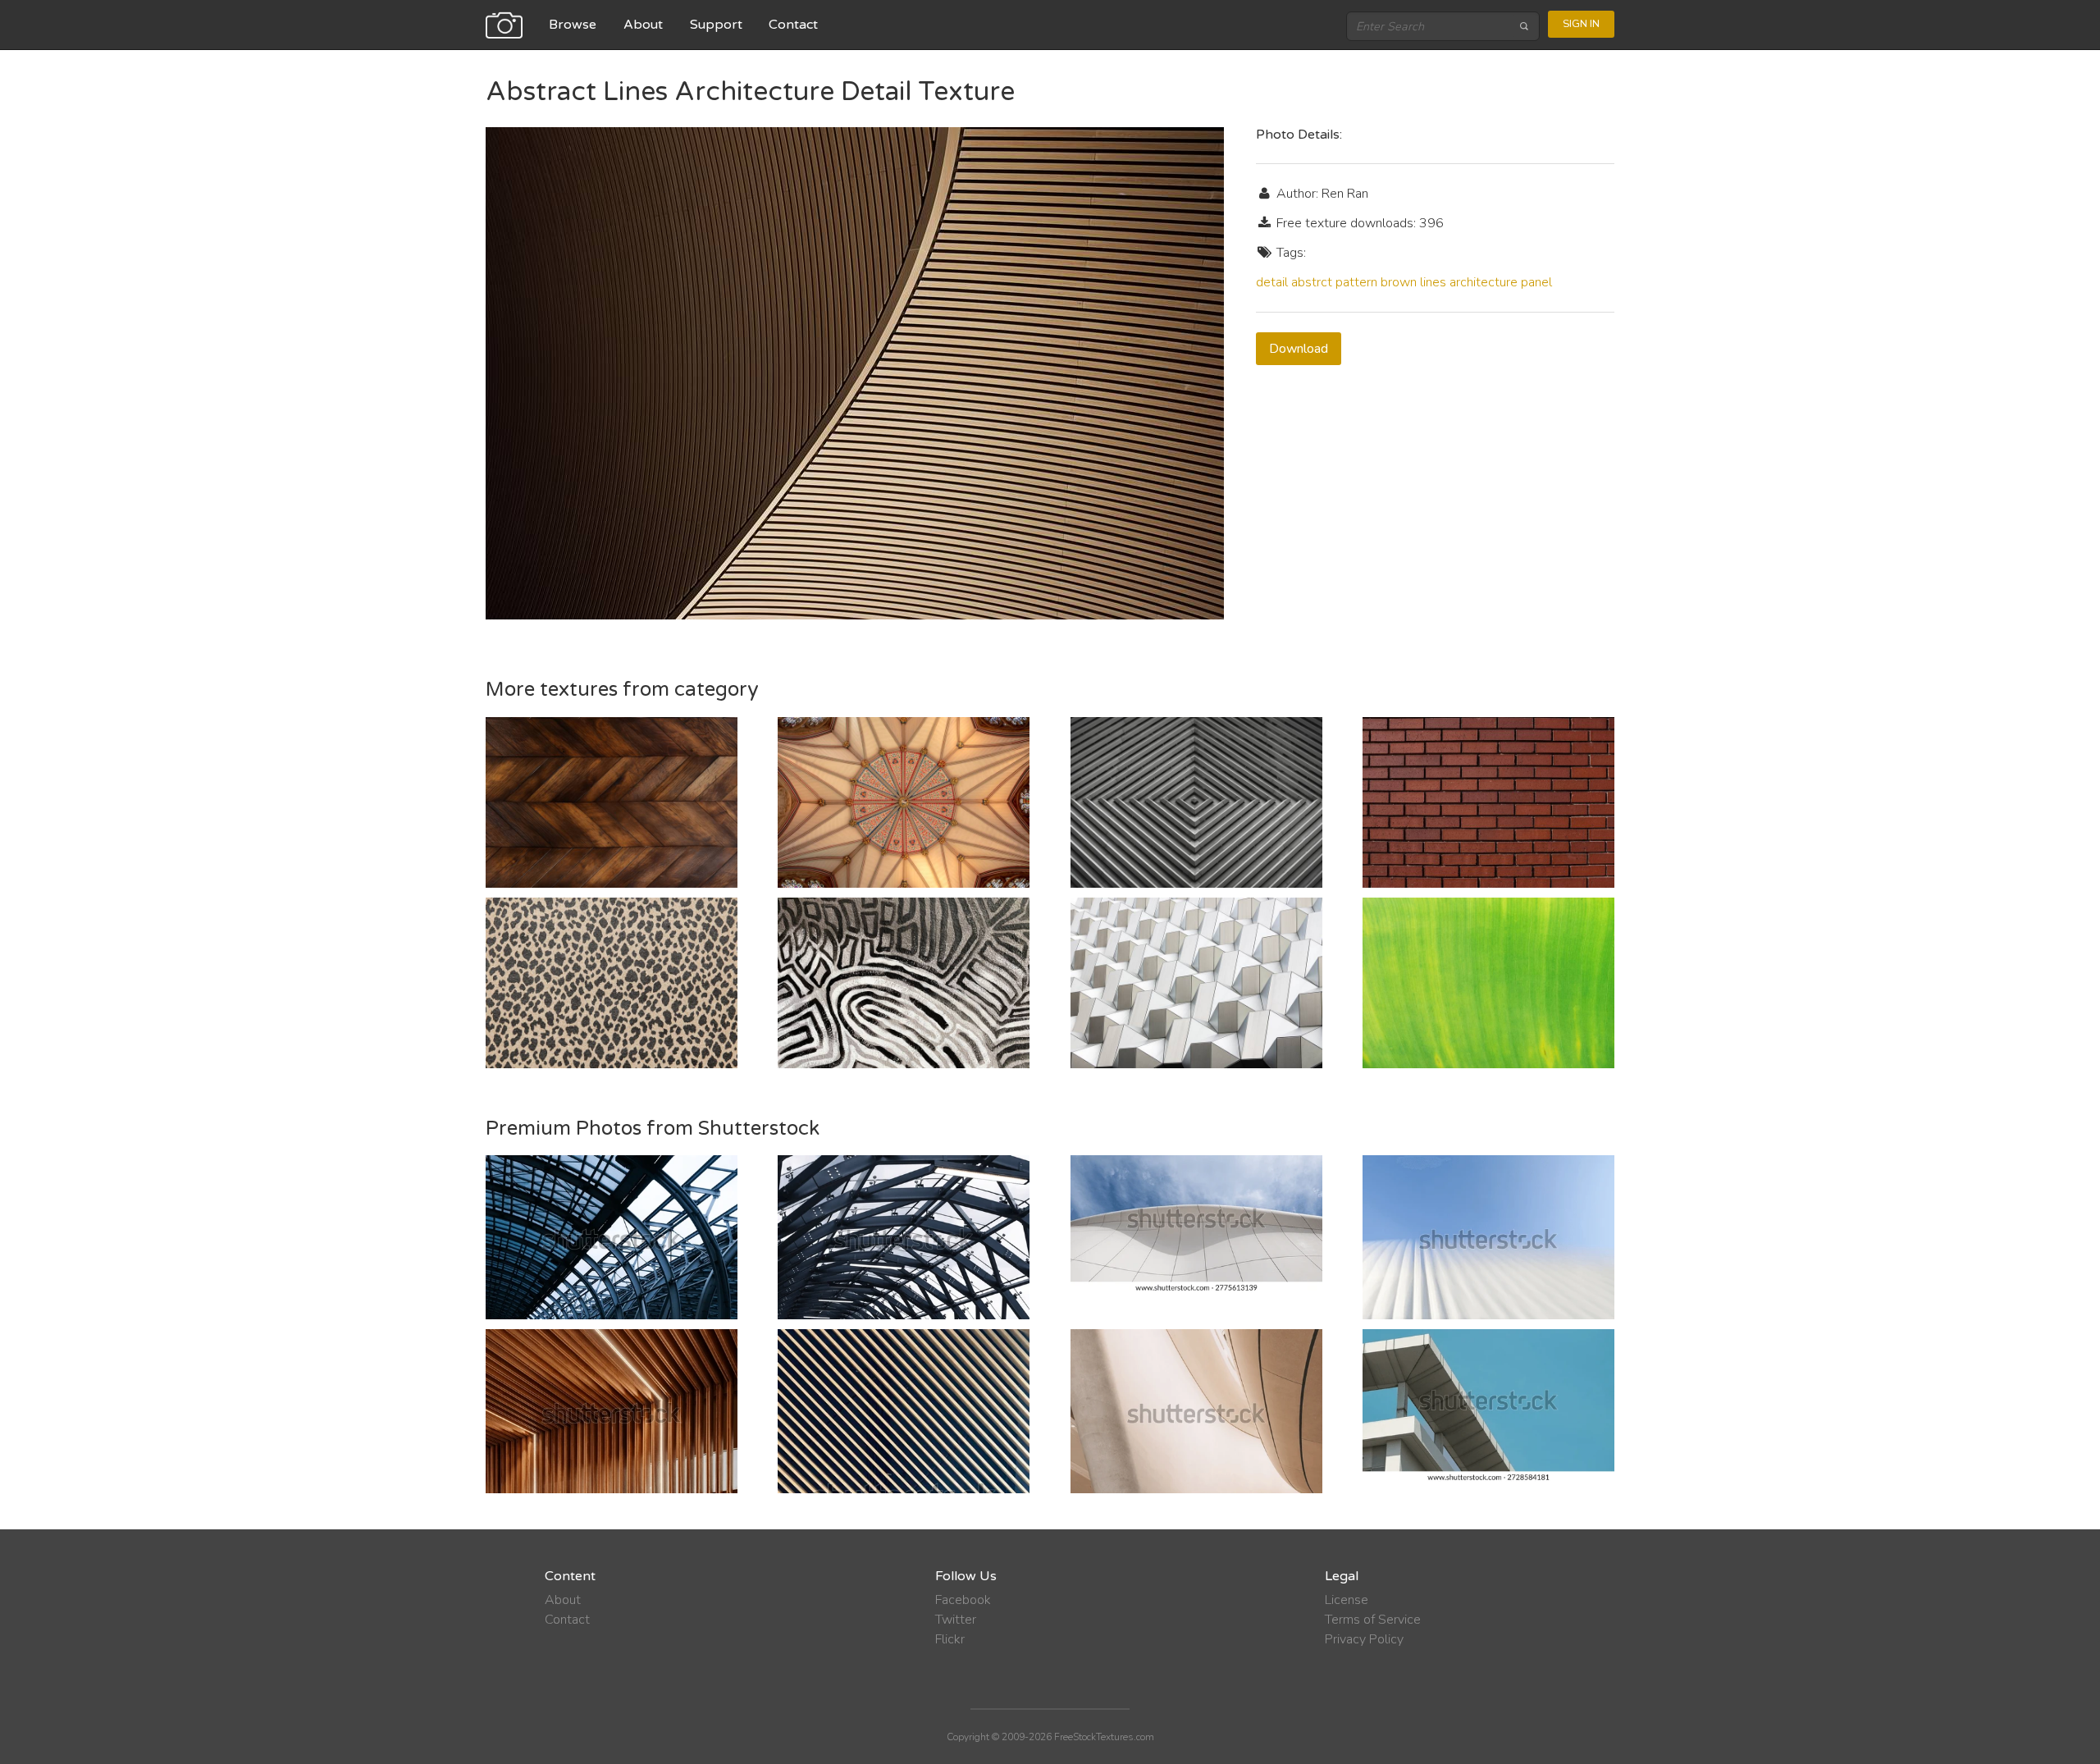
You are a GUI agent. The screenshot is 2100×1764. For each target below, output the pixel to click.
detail (1272, 282)
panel (1536, 282)
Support (716, 25)
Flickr (950, 1639)
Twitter (956, 1620)
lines (1433, 282)
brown (1399, 282)
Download (1299, 349)
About (643, 25)
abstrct (1312, 282)
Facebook (963, 1600)
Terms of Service (1373, 1620)
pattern (1356, 282)
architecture (1484, 282)
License (1347, 1600)
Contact (793, 25)
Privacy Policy (1364, 1639)
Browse (573, 25)
